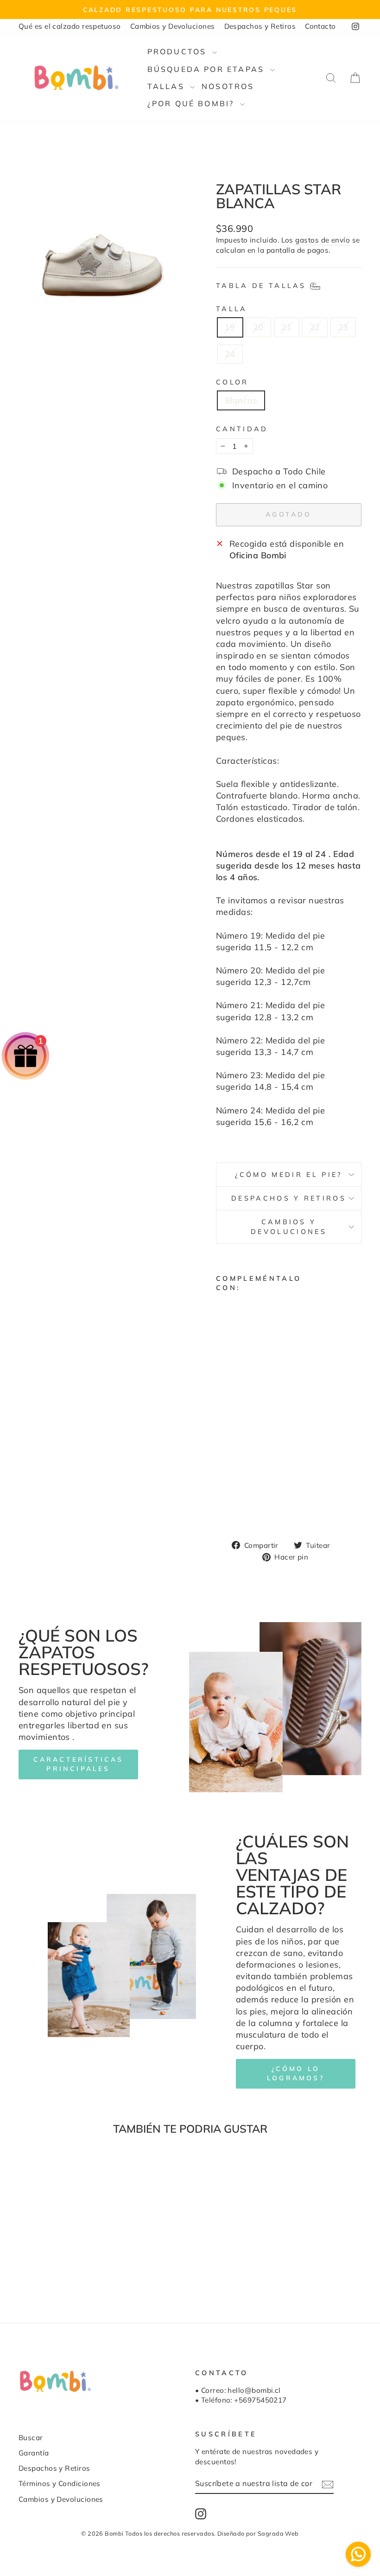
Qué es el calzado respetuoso (70, 26)
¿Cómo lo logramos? (296, 2073)
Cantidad (242, 429)
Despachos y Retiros (260, 26)
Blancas (241, 400)
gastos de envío (323, 240)
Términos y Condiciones (60, 2483)
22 (315, 327)
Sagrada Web (278, 2533)
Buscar (31, 2438)
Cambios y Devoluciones (173, 26)
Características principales (79, 1764)
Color (232, 382)
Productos (179, 51)
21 (287, 327)
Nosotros (228, 86)
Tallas (168, 86)
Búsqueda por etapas (208, 69)
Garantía (34, 2453)
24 (230, 354)
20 (258, 327)
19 (230, 327)
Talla (232, 309)
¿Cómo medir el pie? (288, 1175)
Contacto (320, 26)
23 (343, 327)
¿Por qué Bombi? (193, 103)
